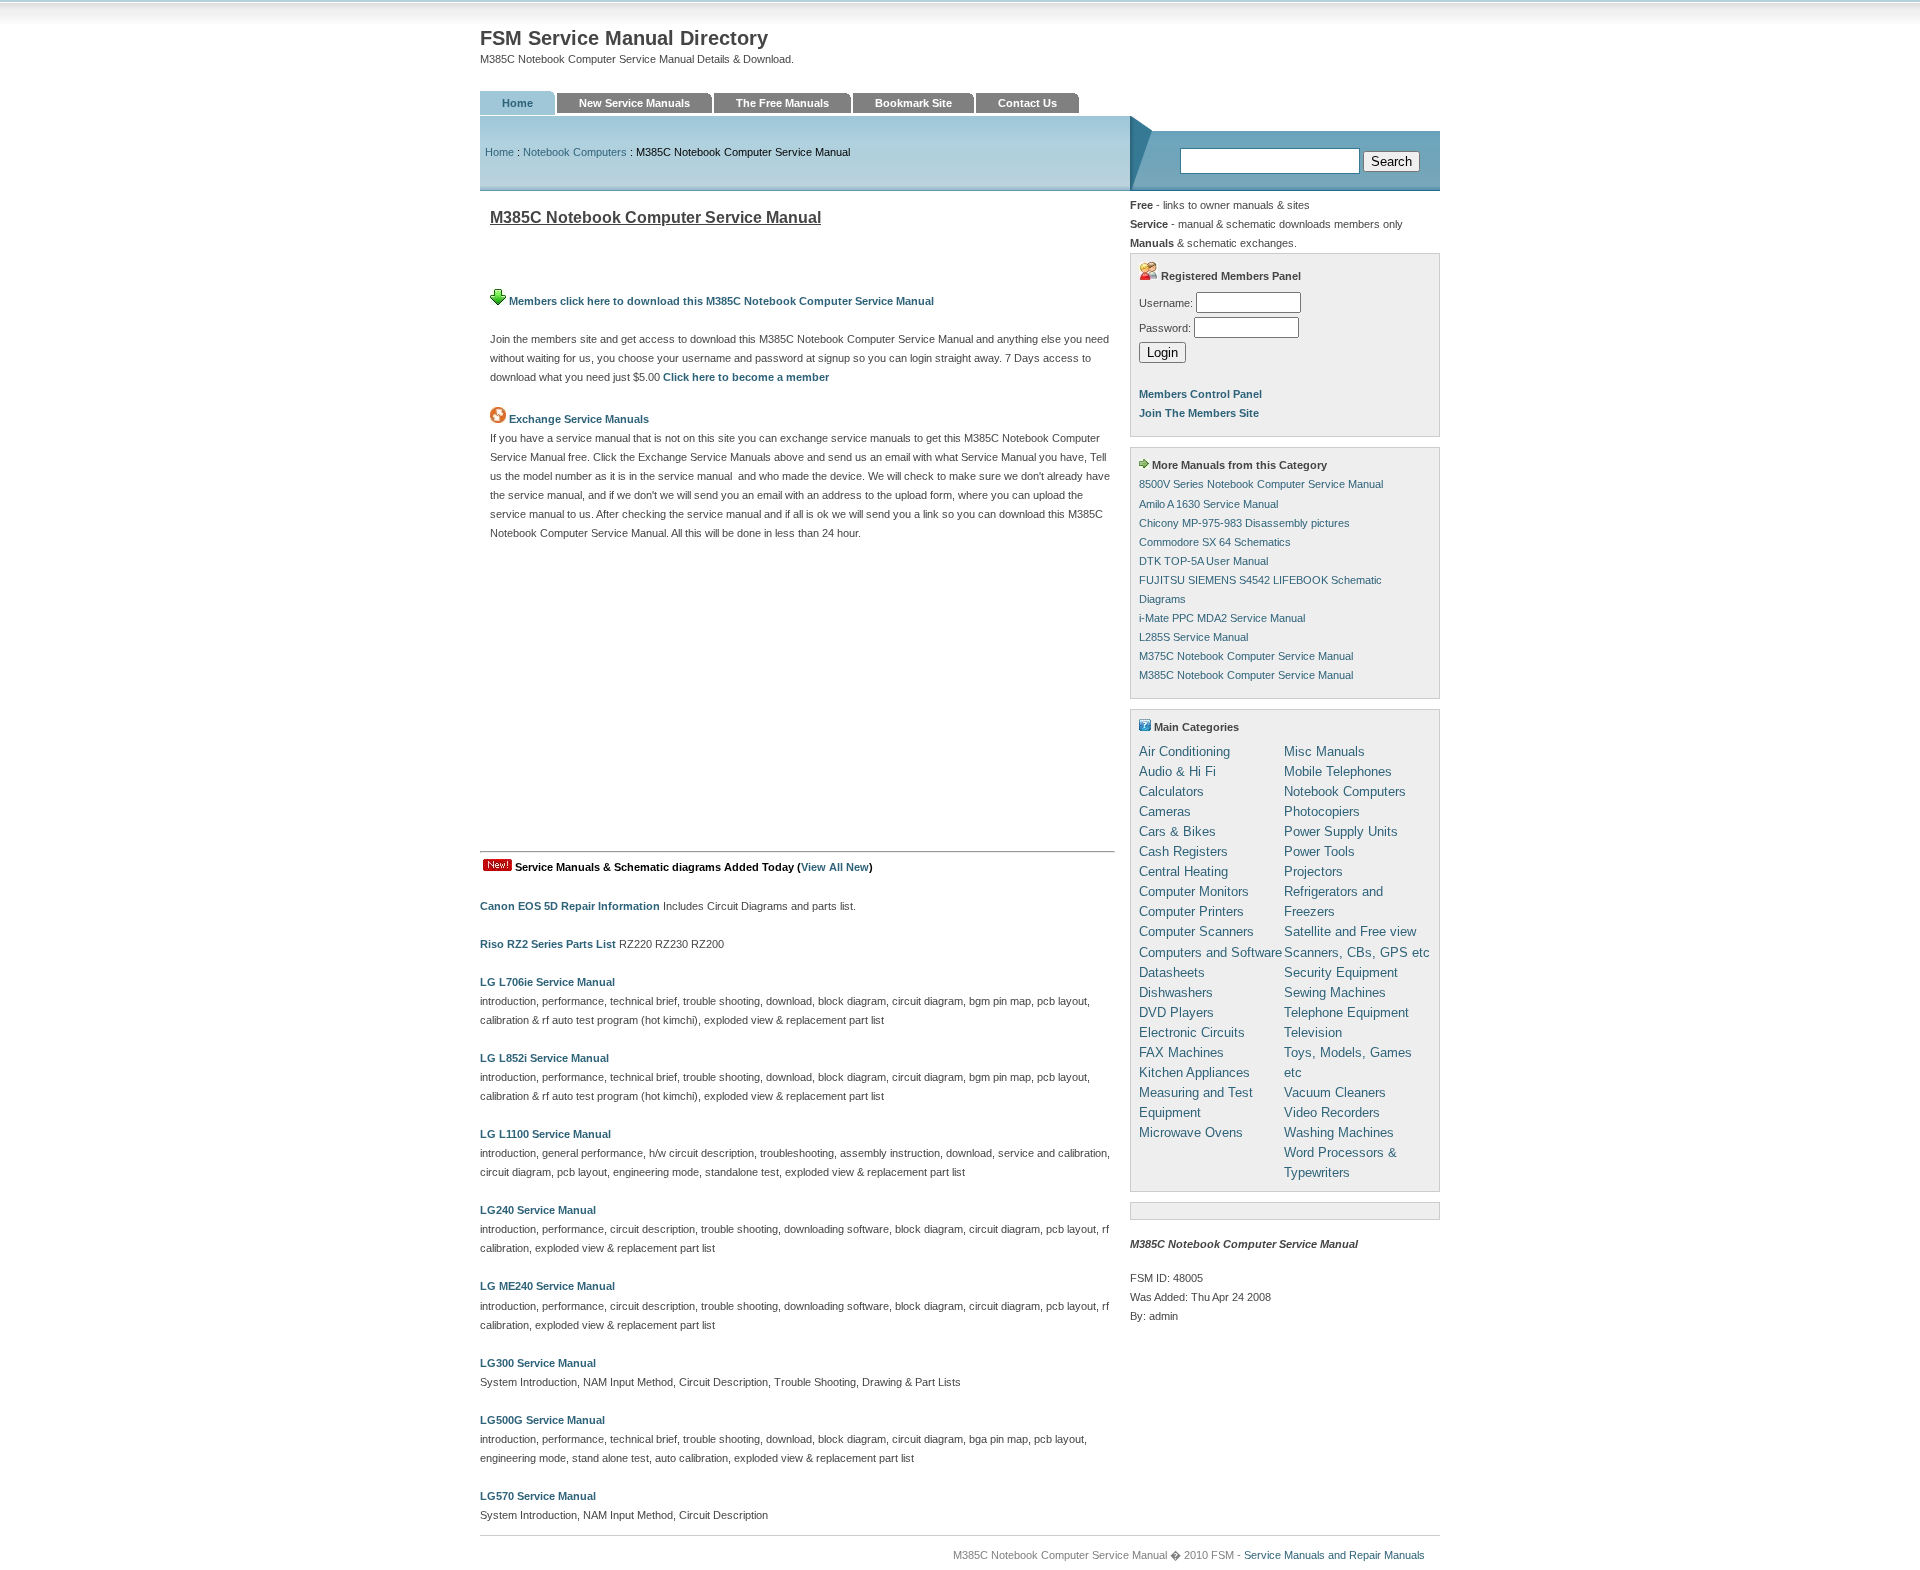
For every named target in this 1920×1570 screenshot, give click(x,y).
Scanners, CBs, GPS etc (1357, 952)
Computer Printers (1191, 911)
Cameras (1165, 811)
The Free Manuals (782, 103)
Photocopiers (1322, 811)
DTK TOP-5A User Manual (1203, 561)
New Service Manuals (634, 103)
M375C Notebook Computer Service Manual (1246, 656)
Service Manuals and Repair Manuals (1334, 1555)
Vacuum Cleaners (1335, 1092)
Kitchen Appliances (1194, 1072)
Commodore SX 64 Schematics (1215, 542)
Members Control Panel (1200, 394)
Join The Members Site (1199, 413)
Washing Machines (1339, 1132)
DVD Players (1176, 1012)
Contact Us (1027, 103)
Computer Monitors (1194, 891)
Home (517, 103)
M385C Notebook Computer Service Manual (1246, 675)
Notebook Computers (575, 152)
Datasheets (1172, 972)
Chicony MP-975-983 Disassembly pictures (1244, 523)
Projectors (1313, 871)
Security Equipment (1341, 972)
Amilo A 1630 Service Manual (1208, 504)
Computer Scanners (1196, 931)
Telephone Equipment (1346, 1012)
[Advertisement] (797, 701)
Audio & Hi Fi (1177, 771)
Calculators (1171, 791)
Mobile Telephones (1338, 771)
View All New (835, 867)
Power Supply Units (1341, 831)
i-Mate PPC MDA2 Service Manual (1222, 618)
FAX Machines (1181, 1052)
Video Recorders (1332, 1112)
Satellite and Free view (1350, 931)
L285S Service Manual (1193, 637)
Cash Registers (1183, 851)
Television (1313, 1032)
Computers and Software (1210, 952)
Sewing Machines (1335, 992)
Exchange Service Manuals (579, 419)
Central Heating (1183, 871)
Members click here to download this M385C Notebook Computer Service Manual (720, 301)
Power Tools (1319, 851)
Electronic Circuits (1192, 1032)
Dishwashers (1176, 992)
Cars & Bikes (1177, 831)
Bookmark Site (913, 103)
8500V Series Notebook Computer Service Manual (1261, 484)
